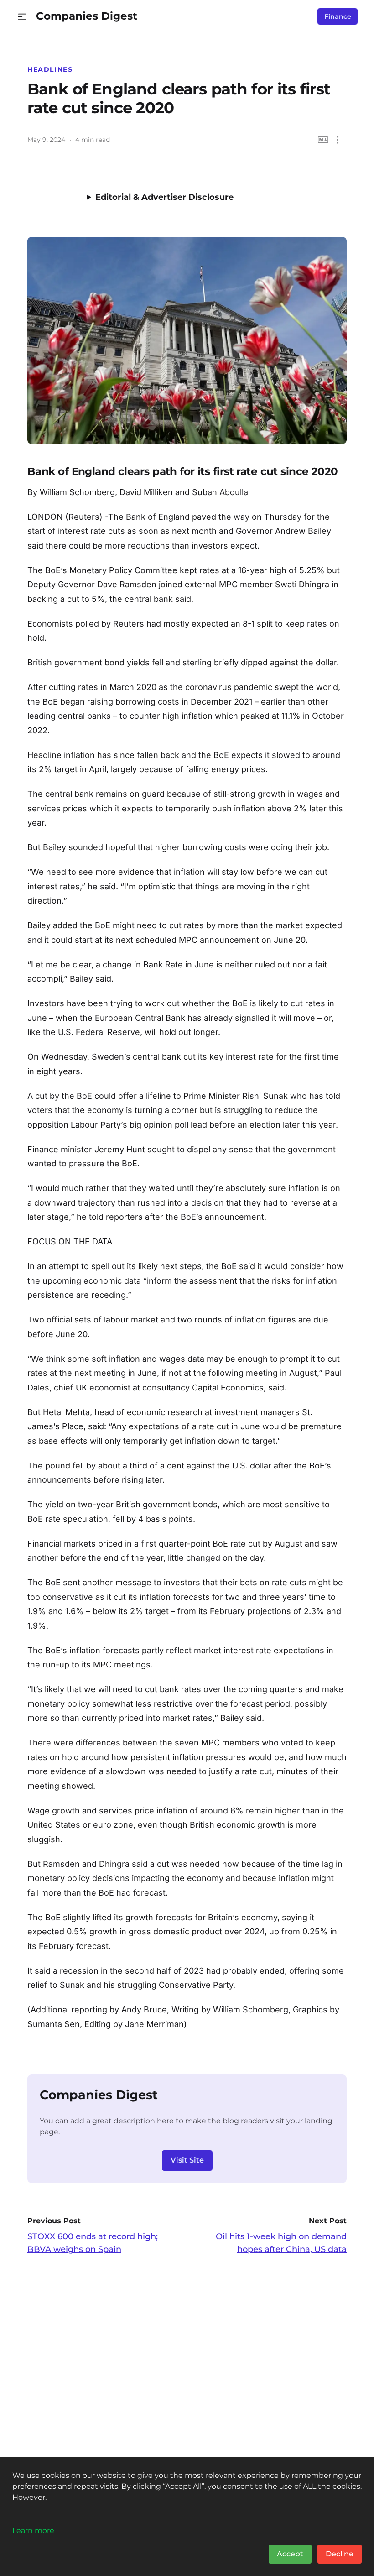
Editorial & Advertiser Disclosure (164, 197)
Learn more (33, 2530)
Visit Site (187, 2160)
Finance (338, 16)
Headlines (50, 69)
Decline (340, 2554)
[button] (22, 17)
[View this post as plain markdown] (323, 140)
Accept (290, 2554)
